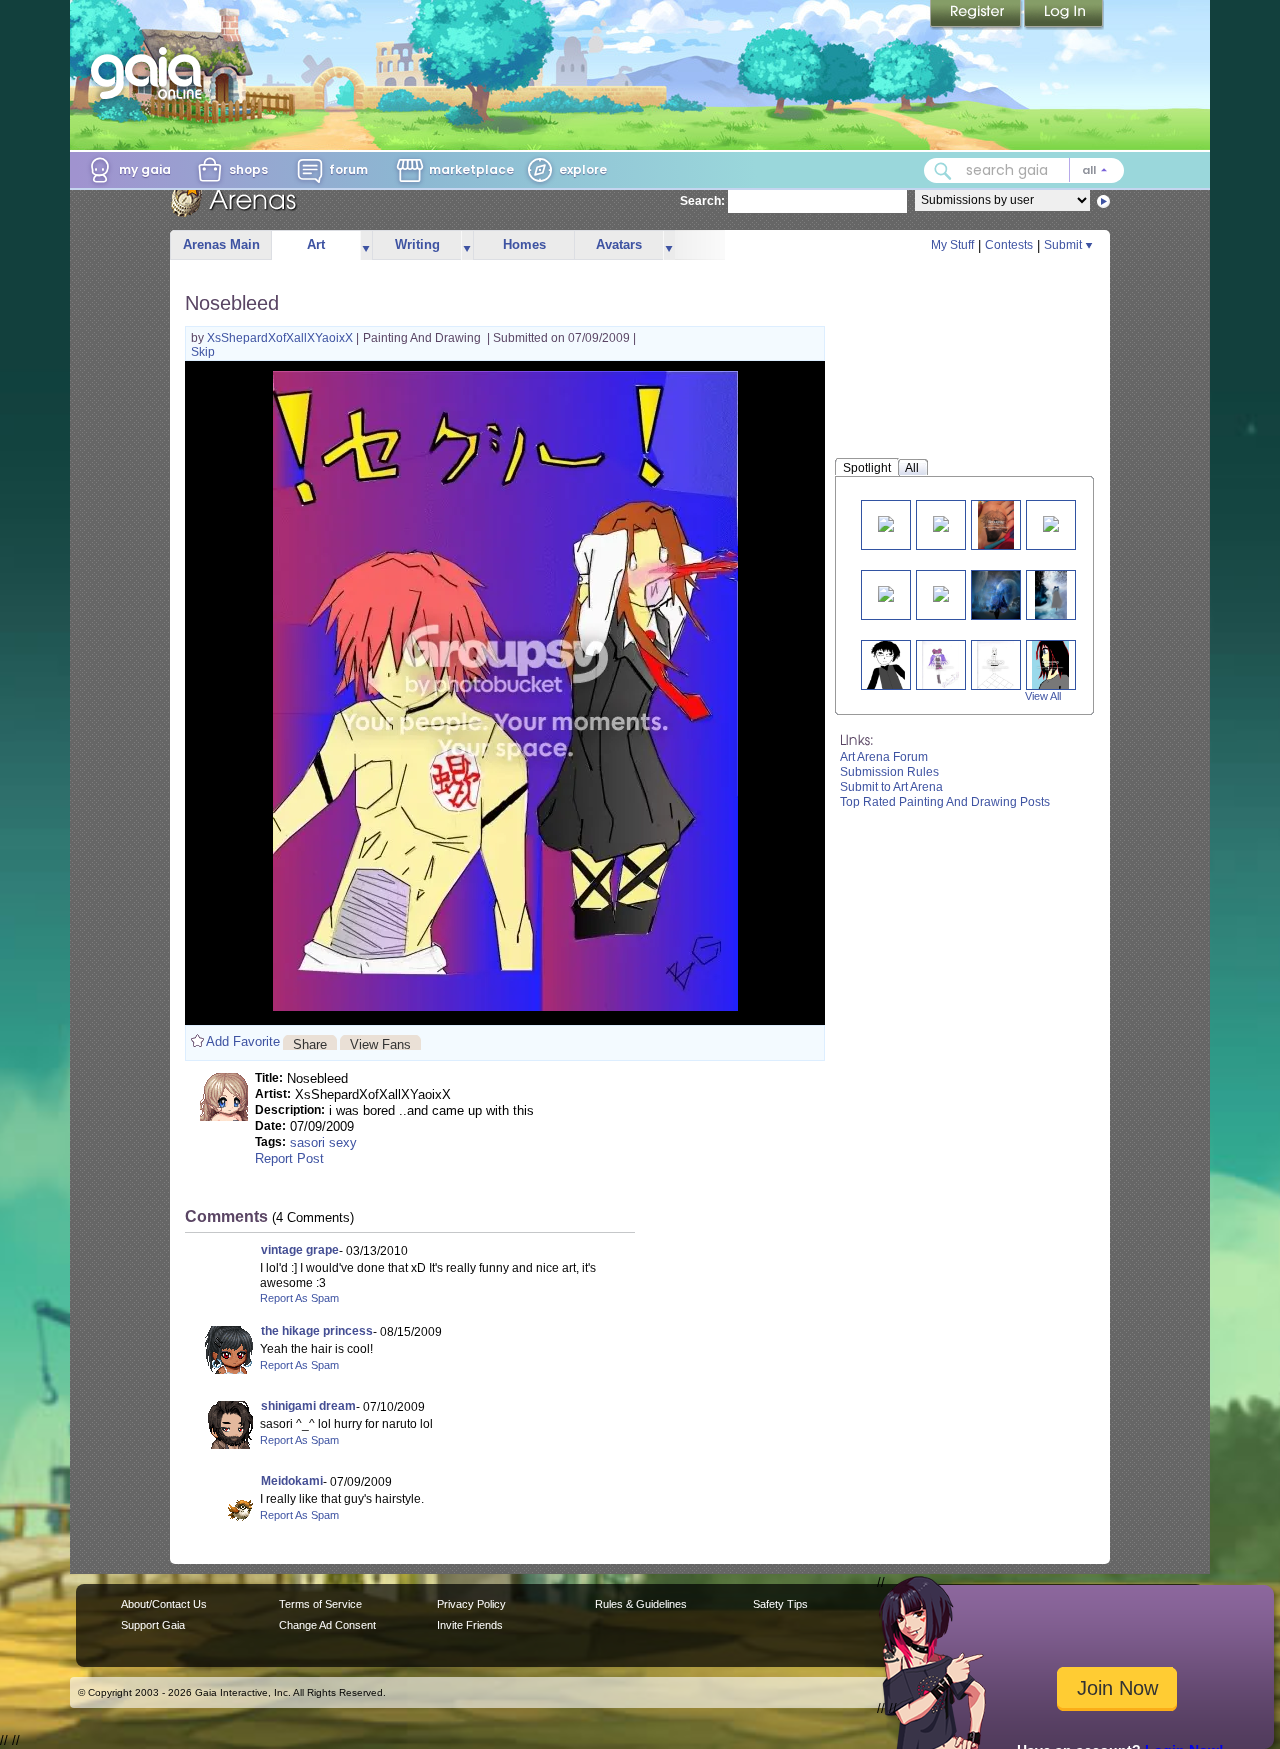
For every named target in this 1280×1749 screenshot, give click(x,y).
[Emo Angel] (940, 664)
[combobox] (1024, 170)
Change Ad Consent (327, 1625)
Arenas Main (221, 244)
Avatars (619, 244)
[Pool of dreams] (1051, 594)
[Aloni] (1050, 664)
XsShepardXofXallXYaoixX (281, 338)
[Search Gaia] (943, 171)
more (366, 245)
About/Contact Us (164, 1604)
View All (1043, 696)
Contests (1009, 245)
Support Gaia (153, 1625)
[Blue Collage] (996, 594)
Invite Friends (470, 1625)
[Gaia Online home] (151, 73)
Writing (417, 244)
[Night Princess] (941, 592)
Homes (524, 244)
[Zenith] (885, 664)
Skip (203, 352)
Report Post (289, 1158)
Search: (702, 201)
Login (1064, 15)
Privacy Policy (471, 1604)
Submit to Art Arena (891, 787)
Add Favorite (243, 1041)
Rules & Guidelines (641, 1604)
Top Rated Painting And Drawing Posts (945, 802)
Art (316, 244)
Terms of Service (320, 1604)
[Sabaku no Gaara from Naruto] (886, 592)
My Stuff (952, 245)
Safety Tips (780, 1604)
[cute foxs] (886, 522)
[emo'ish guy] (996, 524)
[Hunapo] (995, 664)
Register (977, 15)
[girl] (941, 522)
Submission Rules (889, 772)
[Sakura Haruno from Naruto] (1051, 522)
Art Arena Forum (884, 757)
